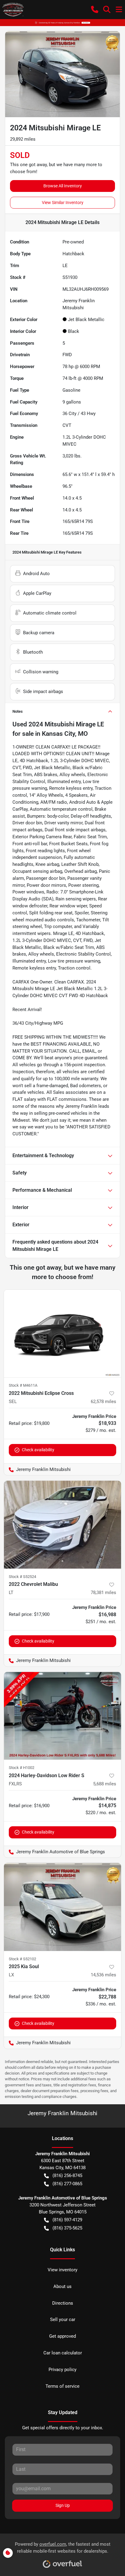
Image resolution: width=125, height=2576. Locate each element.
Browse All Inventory (63, 186)
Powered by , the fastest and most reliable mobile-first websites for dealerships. (63, 2548)
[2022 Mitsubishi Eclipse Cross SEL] (62, 1334)
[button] (95, 9)
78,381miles (103, 1593)
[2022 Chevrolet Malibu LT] (62, 1525)
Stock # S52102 (22, 1959)
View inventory (62, 2270)
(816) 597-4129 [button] (67, 2220)
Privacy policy (62, 2370)
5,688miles (105, 1784)
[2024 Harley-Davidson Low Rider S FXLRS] (62, 1716)
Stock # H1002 (22, 1768)
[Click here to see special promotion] (62, 22)
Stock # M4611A (23, 1385)
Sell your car (63, 2320)
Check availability (38, 1450)
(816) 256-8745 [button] (67, 2176)
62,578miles (103, 1402)
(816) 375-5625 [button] (67, 2228)
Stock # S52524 (22, 1577)
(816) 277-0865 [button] (67, 2184)
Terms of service (62, 2386)
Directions (63, 2303)
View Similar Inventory (63, 203)
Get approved (62, 2336)
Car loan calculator (63, 2353)
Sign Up (63, 2505)
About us (62, 2286)
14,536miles (103, 1975)
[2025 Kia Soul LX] (62, 1907)
